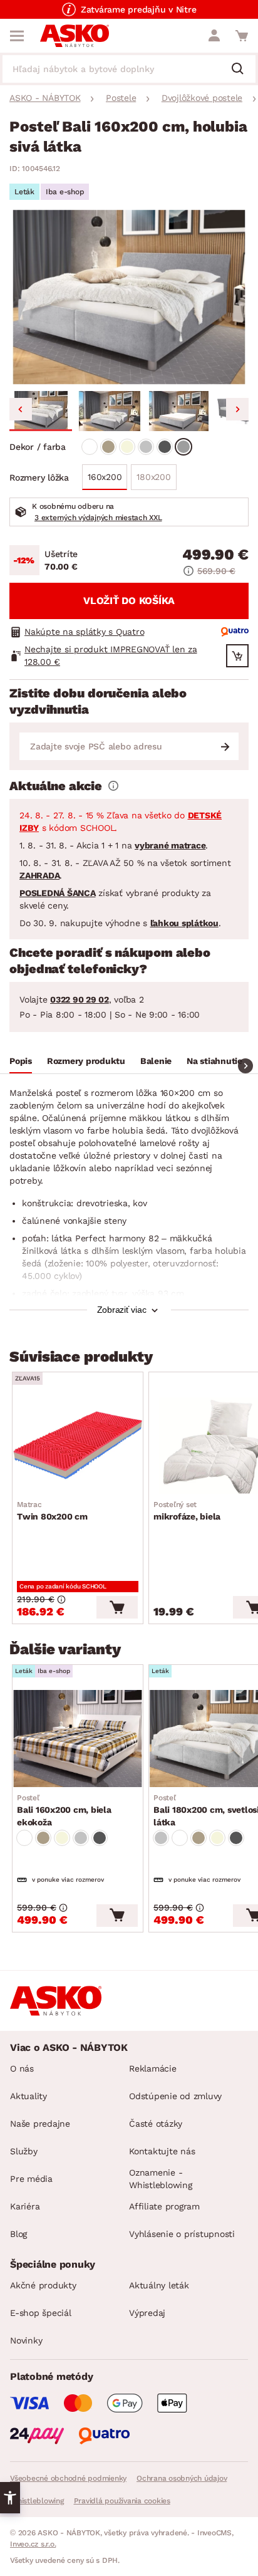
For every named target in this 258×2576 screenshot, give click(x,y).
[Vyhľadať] (242, 70)
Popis (21, 1061)
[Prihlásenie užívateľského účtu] (214, 36)
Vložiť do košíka (129, 601)
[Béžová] (108, 447)
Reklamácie (153, 2068)
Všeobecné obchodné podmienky (68, 2478)
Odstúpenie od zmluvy (175, 2096)
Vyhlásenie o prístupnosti (182, 2234)
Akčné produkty (43, 2285)
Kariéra (25, 2206)
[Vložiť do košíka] (117, 1607)
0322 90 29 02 (80, 999)
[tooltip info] (113, 786)
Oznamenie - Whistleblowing (161, 2179)
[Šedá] (146, 447)
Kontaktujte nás (162, 2151)
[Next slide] (237, 409)
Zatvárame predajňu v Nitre (139, 9)
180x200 (153, 477)
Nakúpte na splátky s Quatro (84, 632)
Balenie (156, 1061)
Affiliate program (164, 2206)
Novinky (26, 2340)
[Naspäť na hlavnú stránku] (75, 36)
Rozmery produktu (86, 1061)
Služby (24, 2151)
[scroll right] (245, 1066)
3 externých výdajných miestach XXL (98, 518)
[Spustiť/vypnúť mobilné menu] (17, 36)
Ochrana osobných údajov (182, 2478)
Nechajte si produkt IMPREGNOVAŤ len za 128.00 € (111, 655)
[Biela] (90, 447)
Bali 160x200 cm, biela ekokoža (64, 1810)
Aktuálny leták (159, 2285)
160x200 (105, 477)
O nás (22, 2068)
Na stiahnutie (214, 1061)
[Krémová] (127, 447)
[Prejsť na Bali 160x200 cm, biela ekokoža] (78, 1738)
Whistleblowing (37, 2501)
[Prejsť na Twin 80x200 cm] (78, 1446)
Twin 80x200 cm (52, 1511)
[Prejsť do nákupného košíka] (242, 36)
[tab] (21, 1063)
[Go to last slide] (21, 409)
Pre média (31, 2179)
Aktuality (28, 2096)
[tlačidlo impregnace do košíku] (237, 656)
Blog (18, 2234)
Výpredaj (147, 2313)
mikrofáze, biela (187, 1511)
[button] (41, 411)
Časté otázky (156, 2124)
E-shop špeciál (41, 2313)
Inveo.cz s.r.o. (33, 2544)
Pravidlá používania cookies (122, 2501)
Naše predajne (40, 2124)
